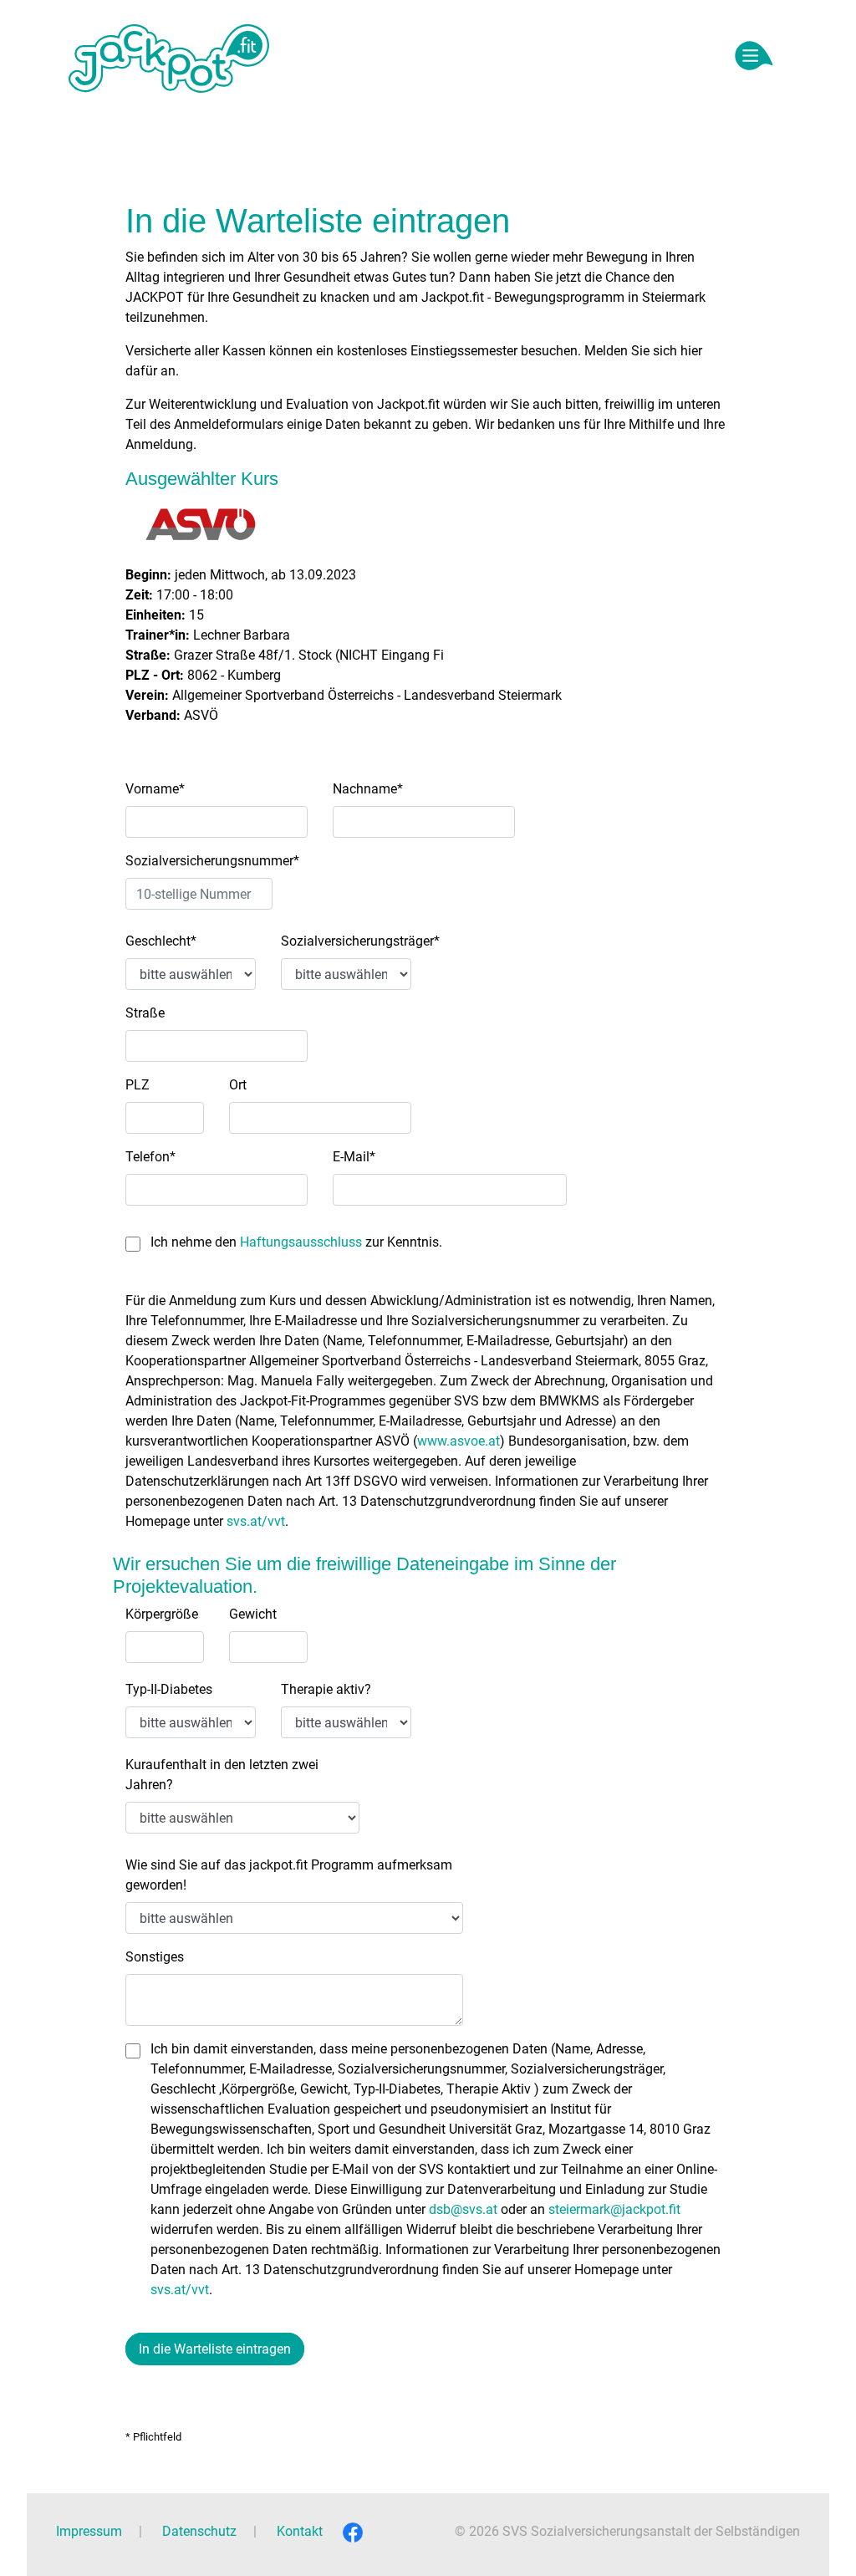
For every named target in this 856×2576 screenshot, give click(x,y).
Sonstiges (155, 1957)
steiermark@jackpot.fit (614, 2209)
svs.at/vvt (256, 1521)
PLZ (138, 1085)
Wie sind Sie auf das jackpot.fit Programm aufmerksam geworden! (289, 1875)
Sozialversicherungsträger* (360, 941)
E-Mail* (354, 1157)
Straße (145, 1013)
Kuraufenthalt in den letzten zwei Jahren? (222, 1775)
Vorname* (155, 789)
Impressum (89, 2531)
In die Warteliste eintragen (215, 2349)
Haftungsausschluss (301, 1242)
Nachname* (368, 789)
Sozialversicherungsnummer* (212, 861)
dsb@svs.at (463, 2209)
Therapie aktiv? (326, 1689)
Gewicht (253, 1614)
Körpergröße (162, 1614)
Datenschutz (199, 2531)
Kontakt (300, 2531)
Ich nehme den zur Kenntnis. (296, 1242)
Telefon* (150, 1157)
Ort (238, 1085)
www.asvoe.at (459, 1441)
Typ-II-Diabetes (169, 1689)
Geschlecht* (161, 941)
